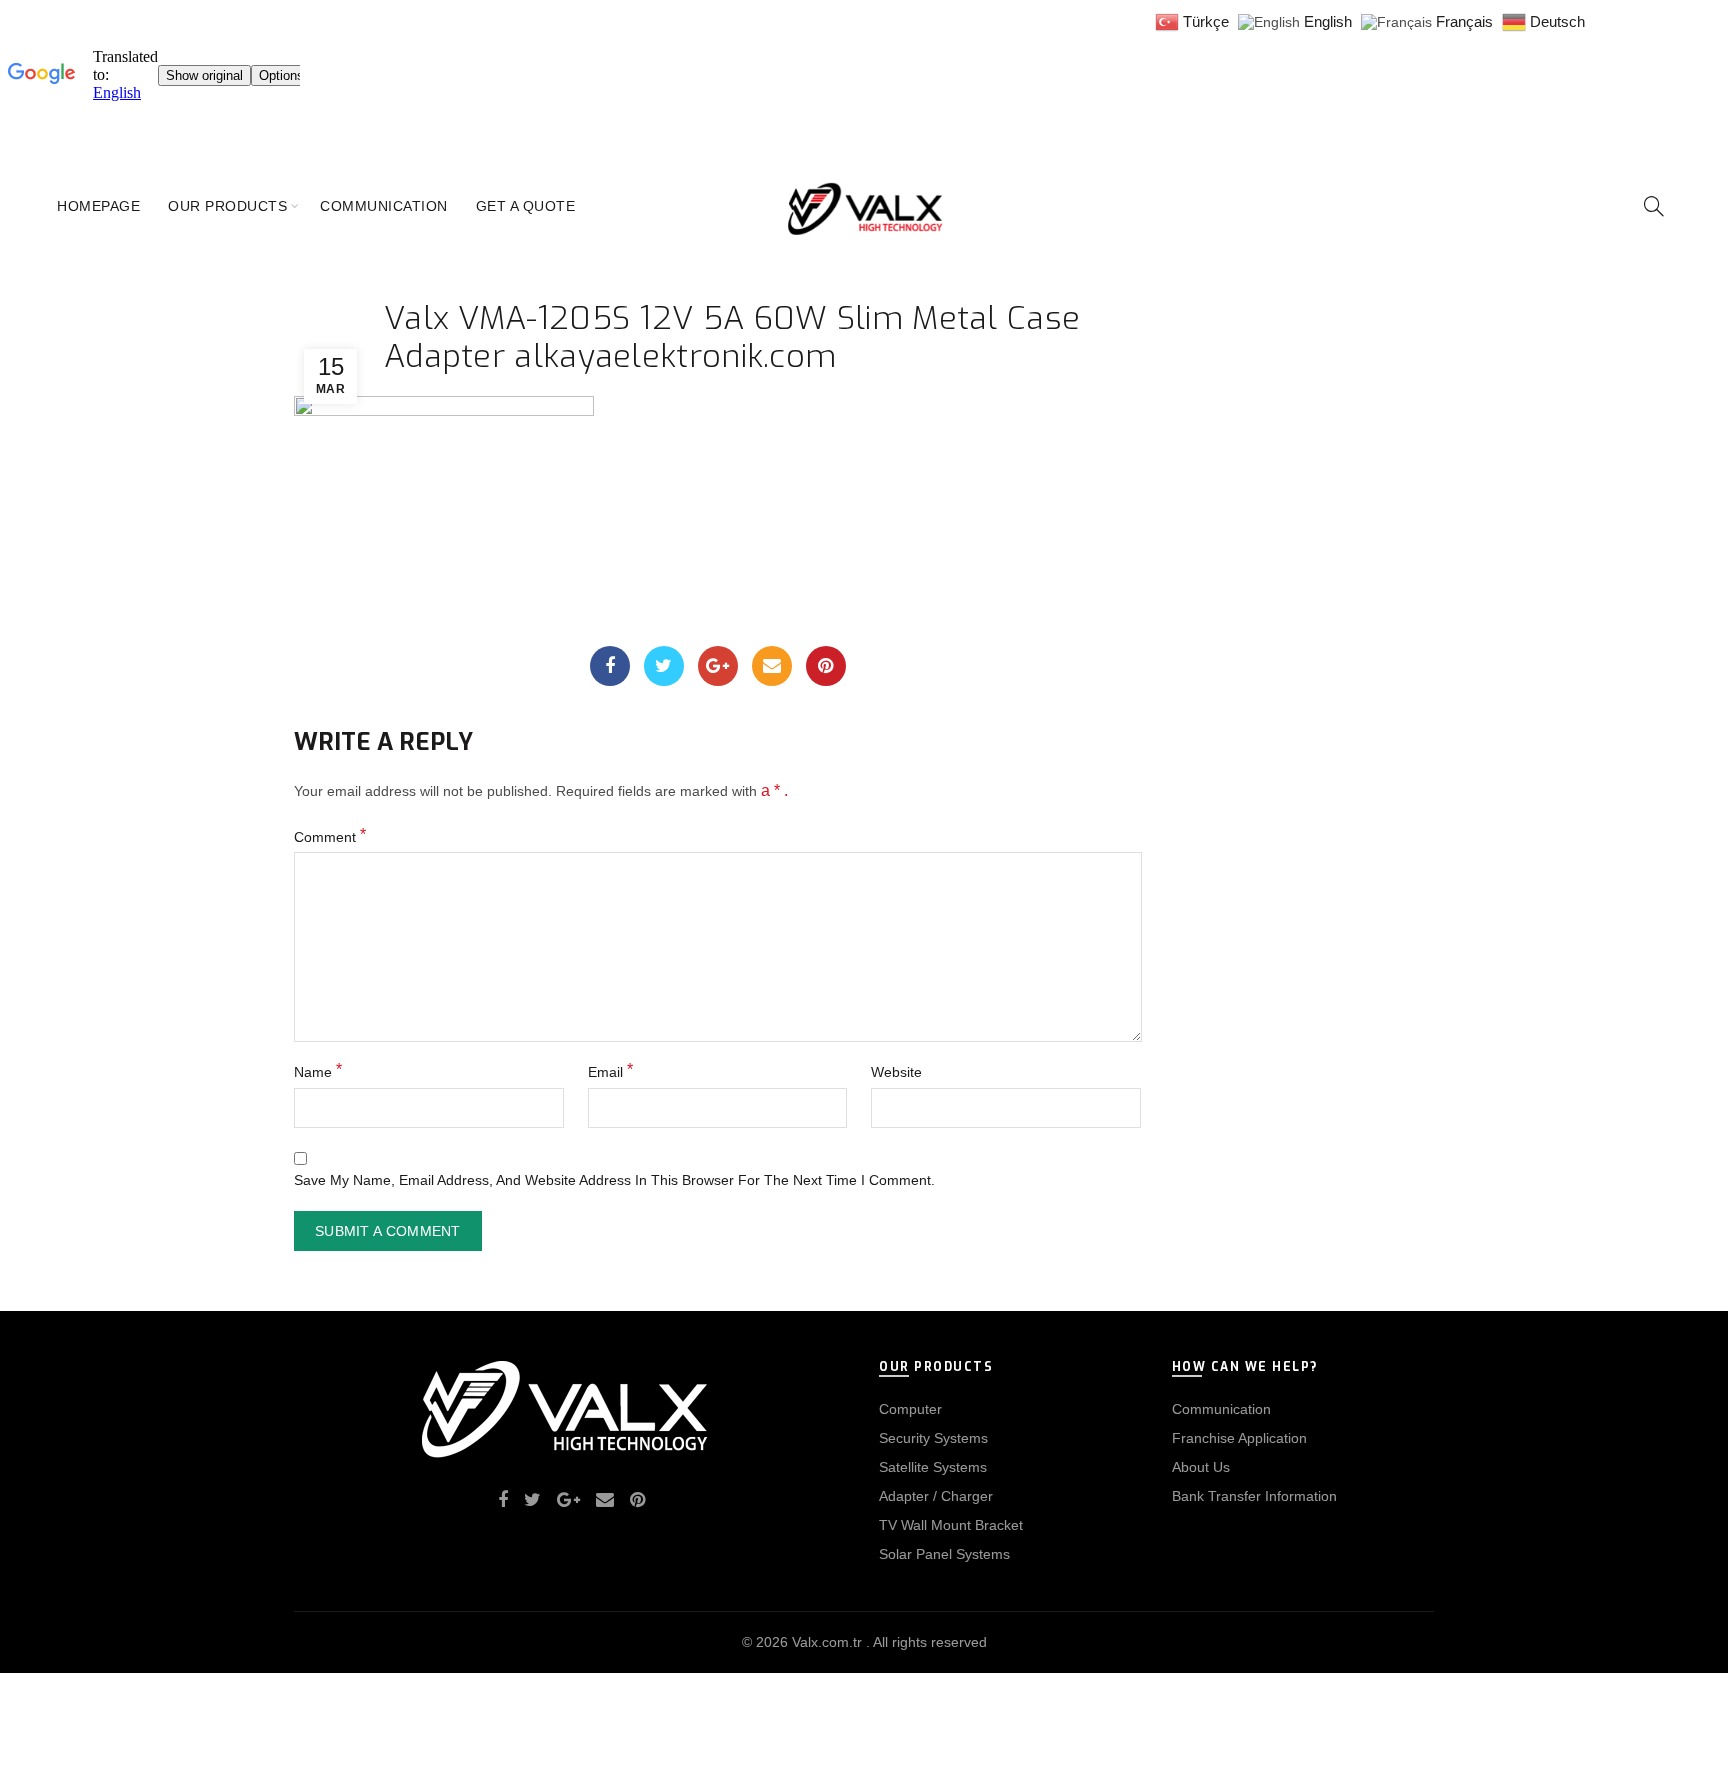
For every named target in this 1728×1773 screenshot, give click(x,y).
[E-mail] (772, 666)
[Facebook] (610, 666)
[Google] (718, 666)
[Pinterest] (826, 666)
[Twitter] (664, 666)
